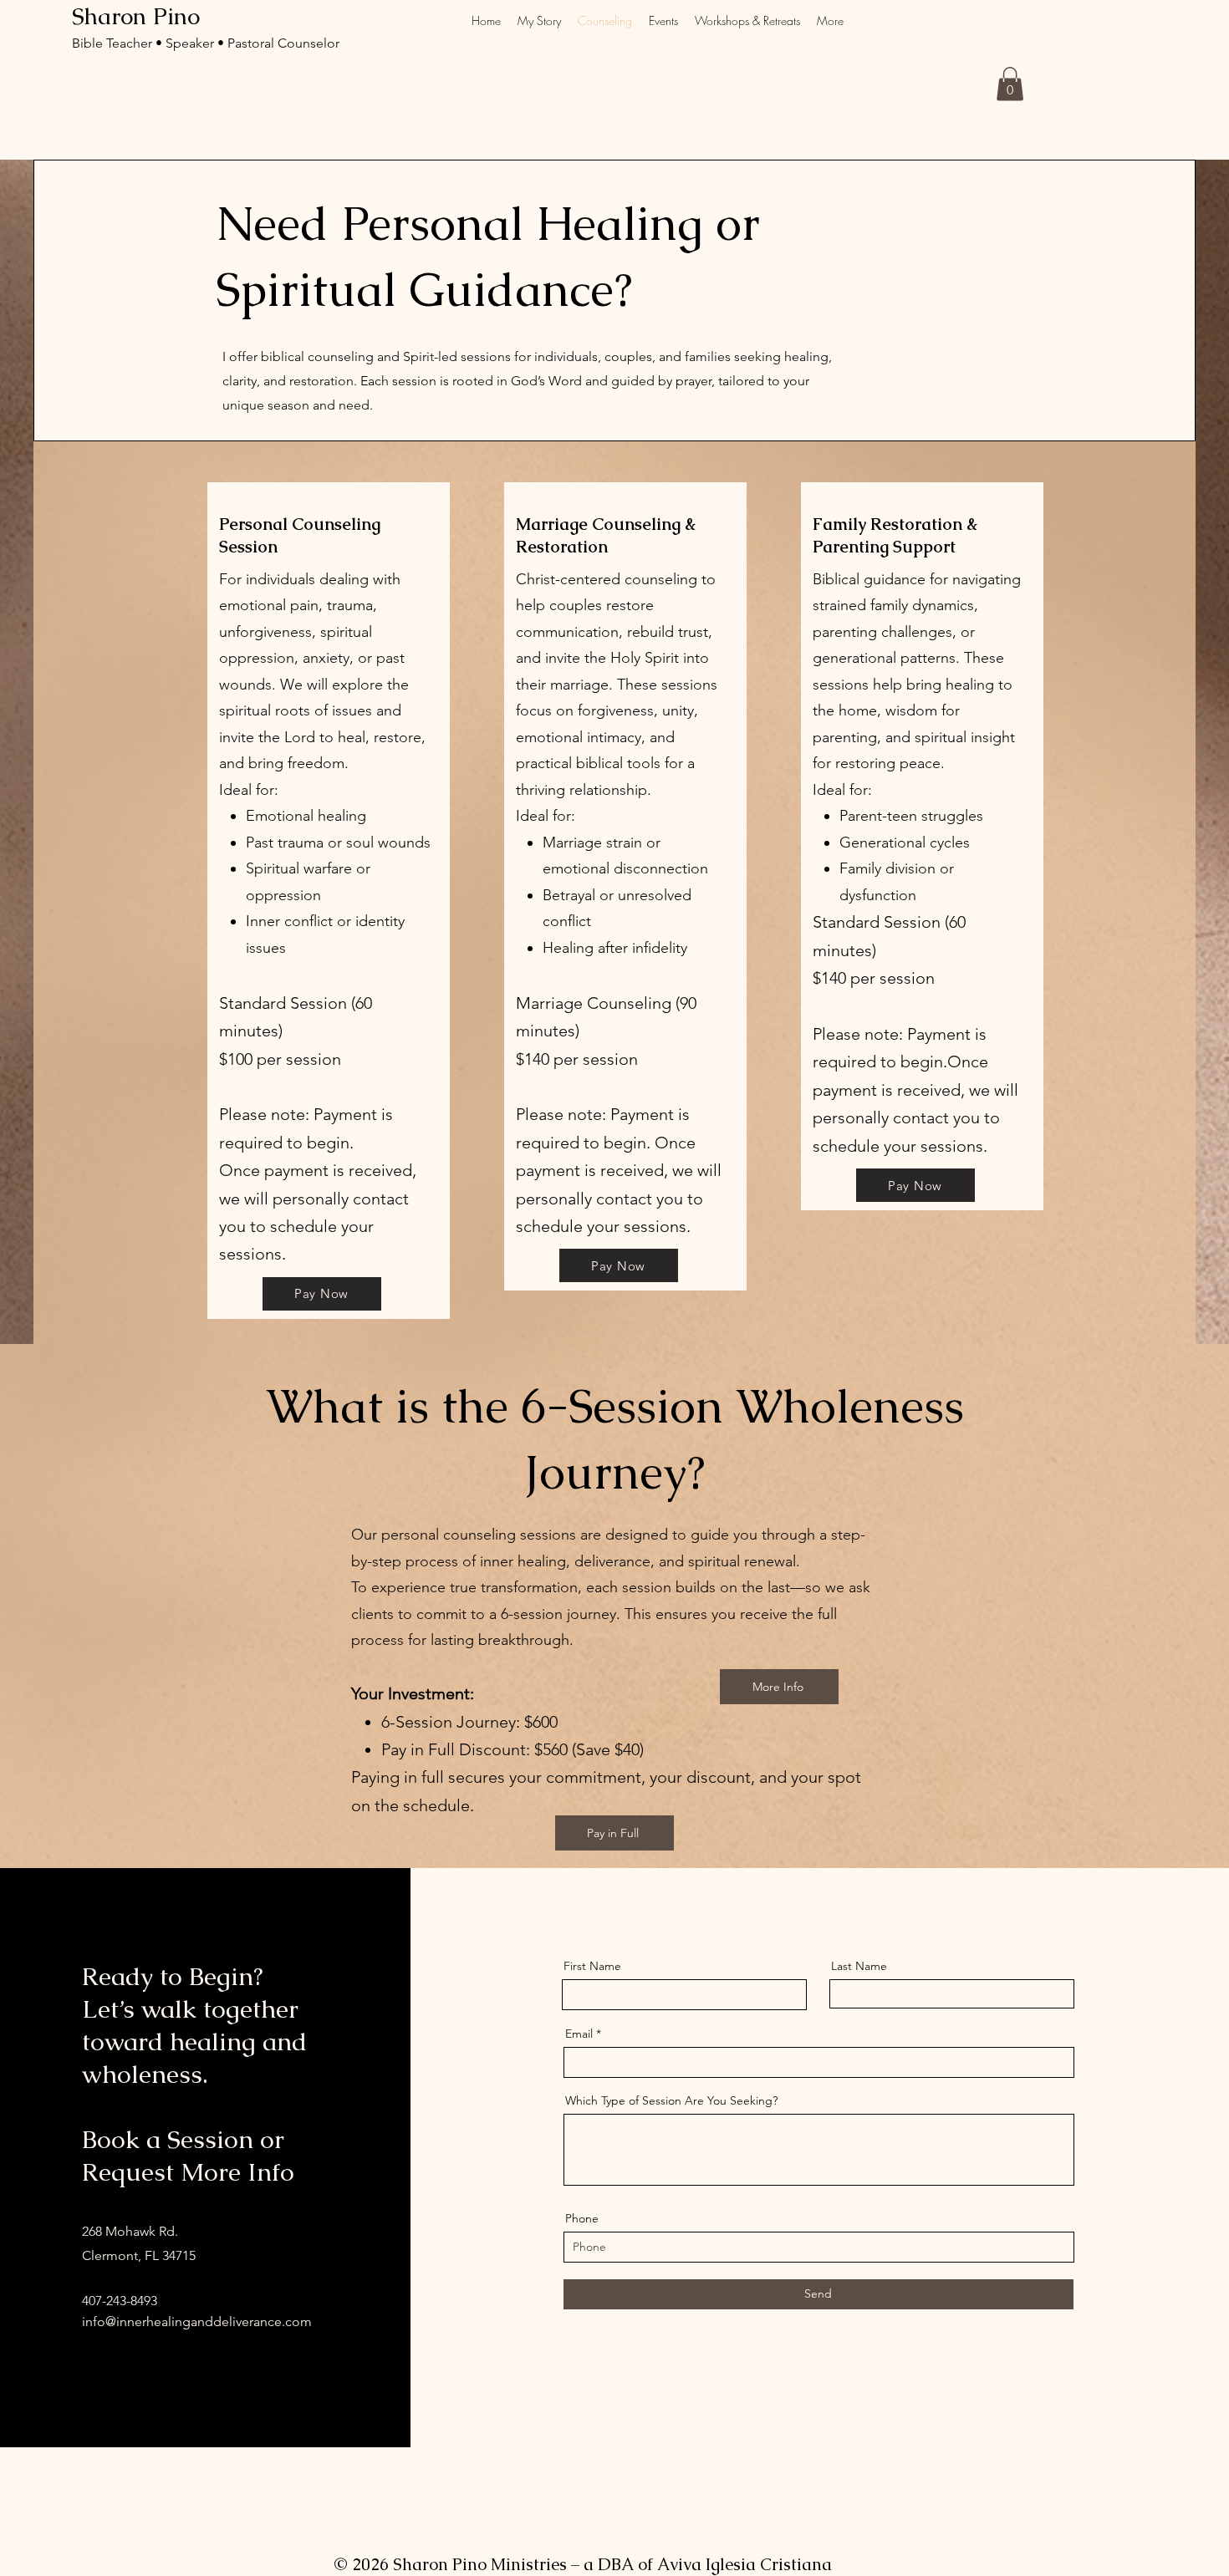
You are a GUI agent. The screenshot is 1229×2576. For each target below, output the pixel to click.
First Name (592, 1966)
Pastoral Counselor (283, 43)
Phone (582, 2218)
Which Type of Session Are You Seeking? (671, 2100)
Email (579, 2034)
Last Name (859, 1966)
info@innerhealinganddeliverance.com (197, 2321)
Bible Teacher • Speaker (145, 43)
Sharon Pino (136, 16)
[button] (1010, 84)
